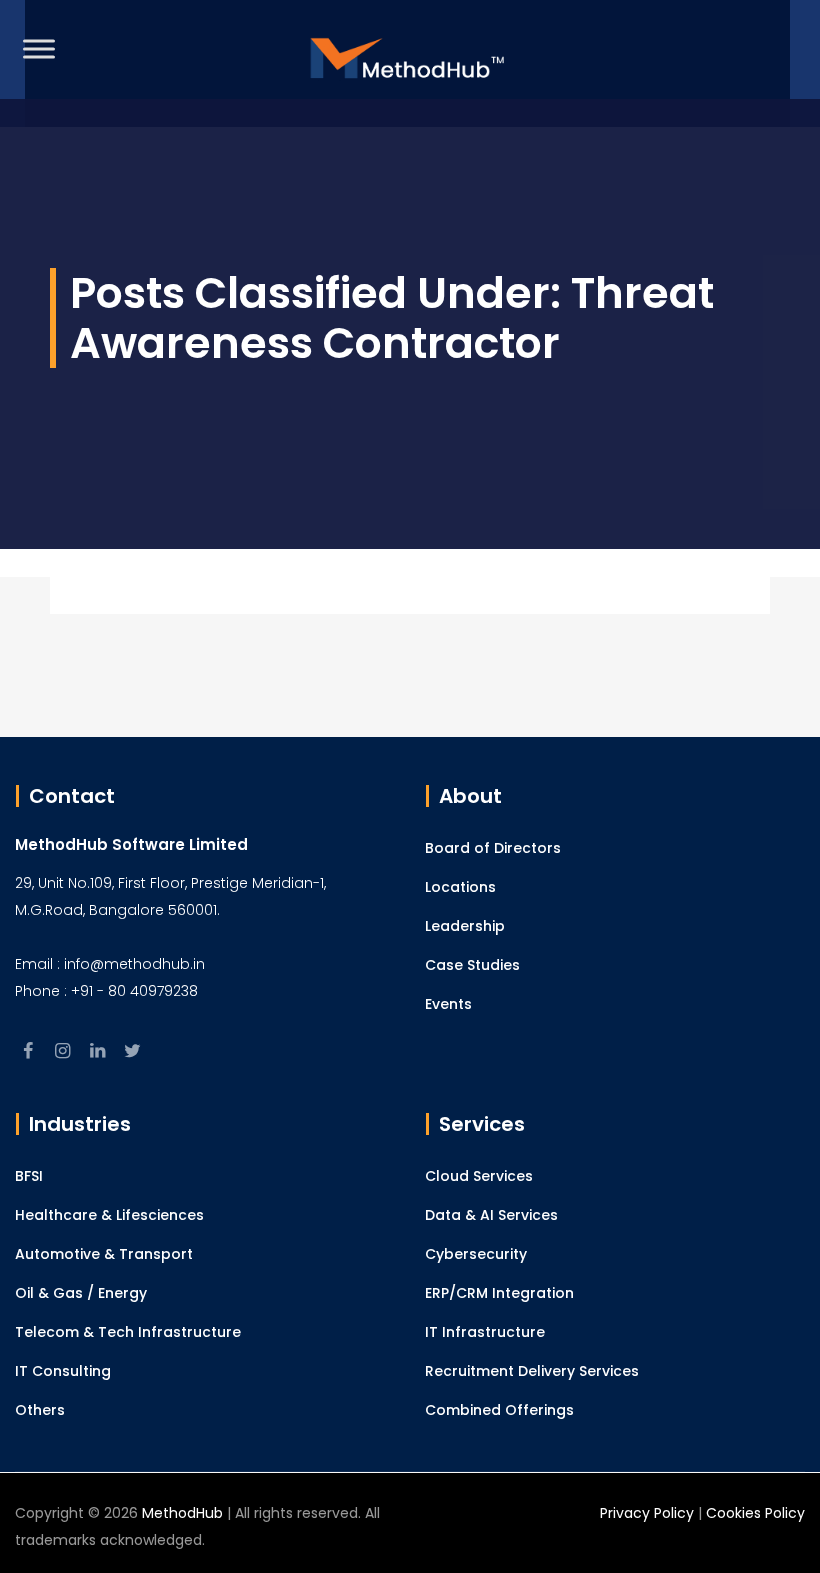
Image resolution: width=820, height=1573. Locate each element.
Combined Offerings (499, 1410)
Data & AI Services (491, 1215)
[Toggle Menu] (39, 48)
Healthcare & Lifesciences (109, 1215)
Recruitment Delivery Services (532, 1371)
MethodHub (182, 1513)
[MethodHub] (408, 63)
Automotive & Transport (104, 1254)
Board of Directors (493, 848)
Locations (460, 887)
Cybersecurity (476, 1254)
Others (40, 1410)
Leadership (465, 926)
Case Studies (472, 965)
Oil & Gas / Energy (81, 1293)
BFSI (29, 1176)
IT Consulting (63, 1371)
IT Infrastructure (485, 1332)
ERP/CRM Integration (499, 1293)
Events (448, 1004)
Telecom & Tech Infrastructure (128, 1332)
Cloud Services (479, 1176)
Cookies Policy (755, 1513)
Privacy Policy (647, 1513)
